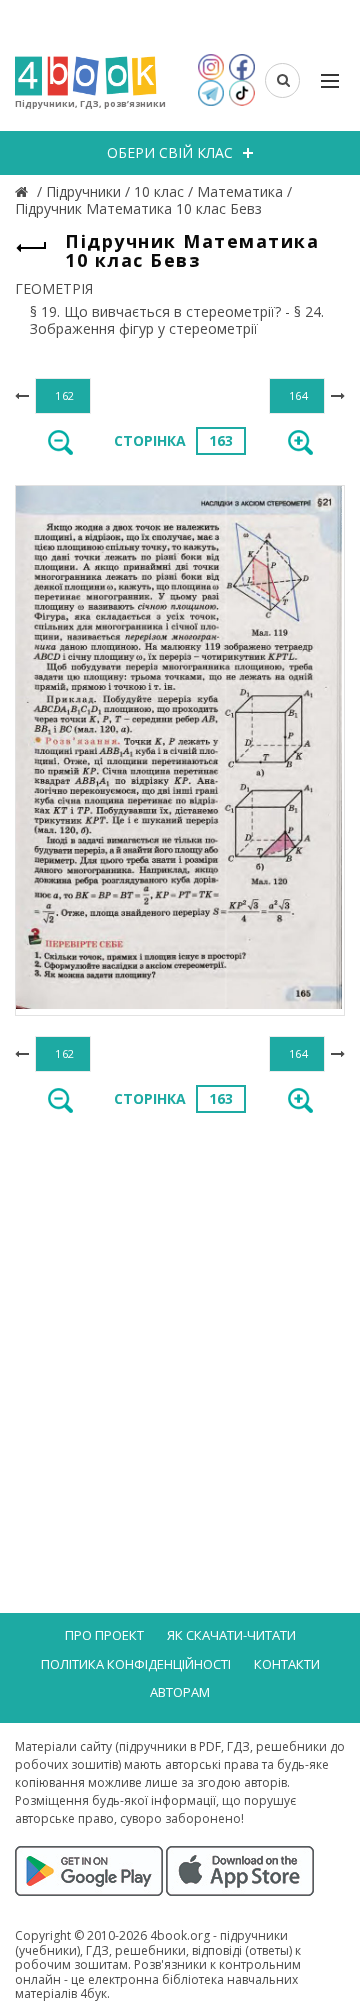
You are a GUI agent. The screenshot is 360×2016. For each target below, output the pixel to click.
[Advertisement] (180, 1324)
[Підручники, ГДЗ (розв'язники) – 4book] (24, 191)
